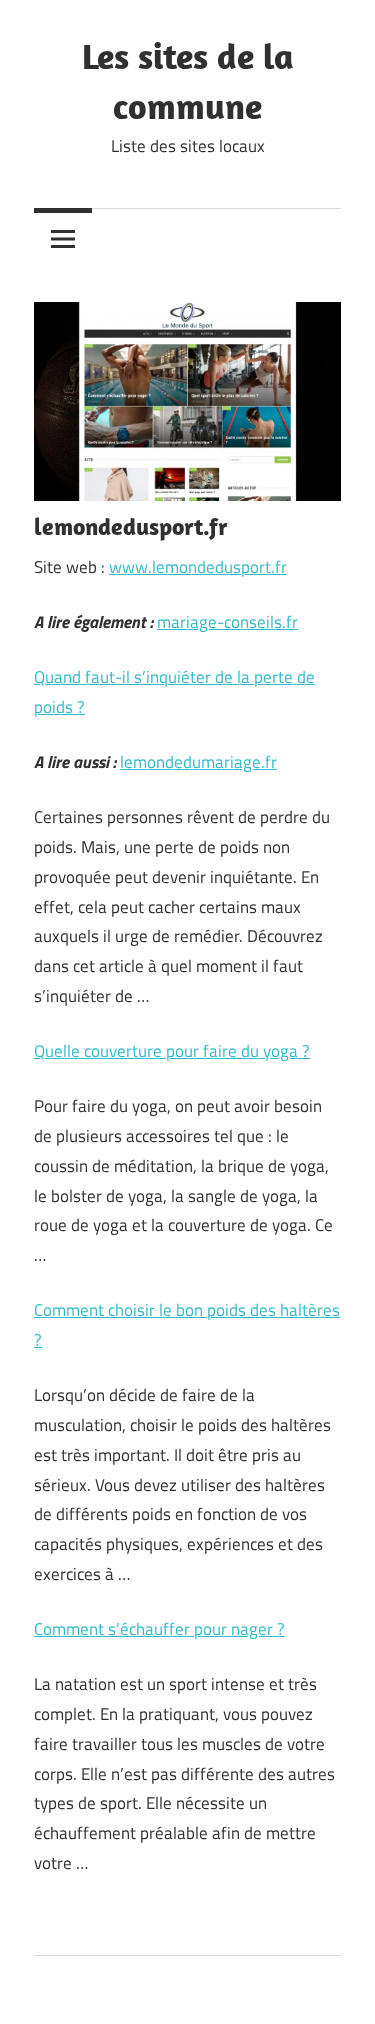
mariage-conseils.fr (227, 622)
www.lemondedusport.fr (198, 567)
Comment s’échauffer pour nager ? (159, 1629)
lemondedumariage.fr (198, 762)
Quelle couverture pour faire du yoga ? (172, 1051)
